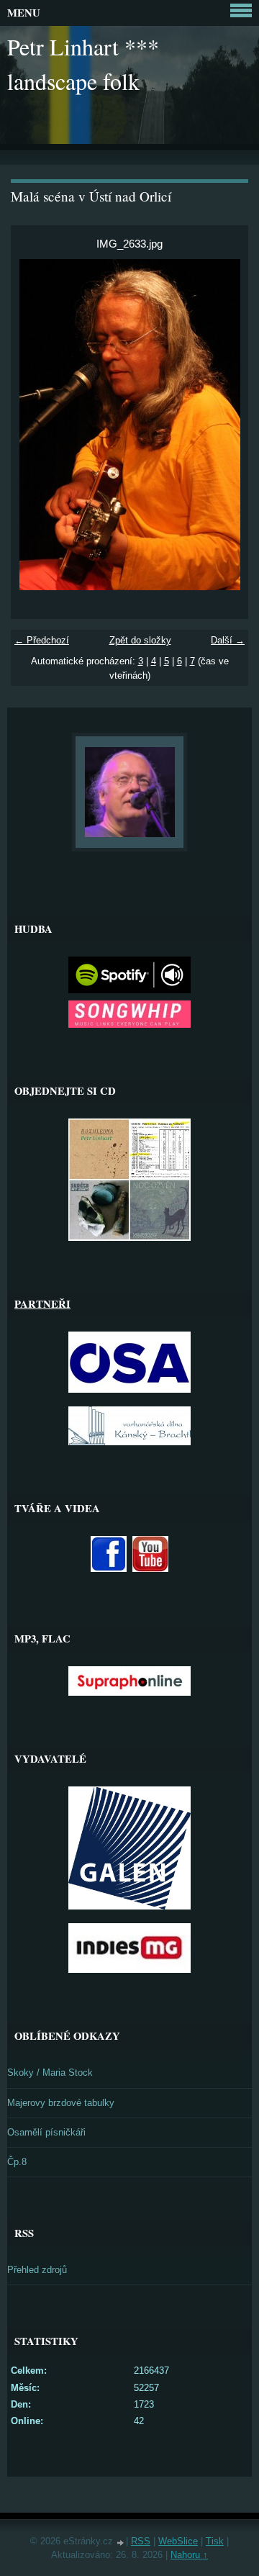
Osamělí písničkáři (46, 2132)
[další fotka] (225, 425)
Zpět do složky (140, 640)
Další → (228, 640)
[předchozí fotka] (34, 425)
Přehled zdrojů (37, 2270)
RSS (141, 2541)
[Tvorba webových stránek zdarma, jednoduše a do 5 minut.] (121, 2543)
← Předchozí (42, 640)
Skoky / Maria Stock (50, 2073)
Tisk (215, 2541)
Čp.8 (17, 2162)
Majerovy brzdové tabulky (61, 2103)
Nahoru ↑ (189, 2555)
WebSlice (178, 2541)
